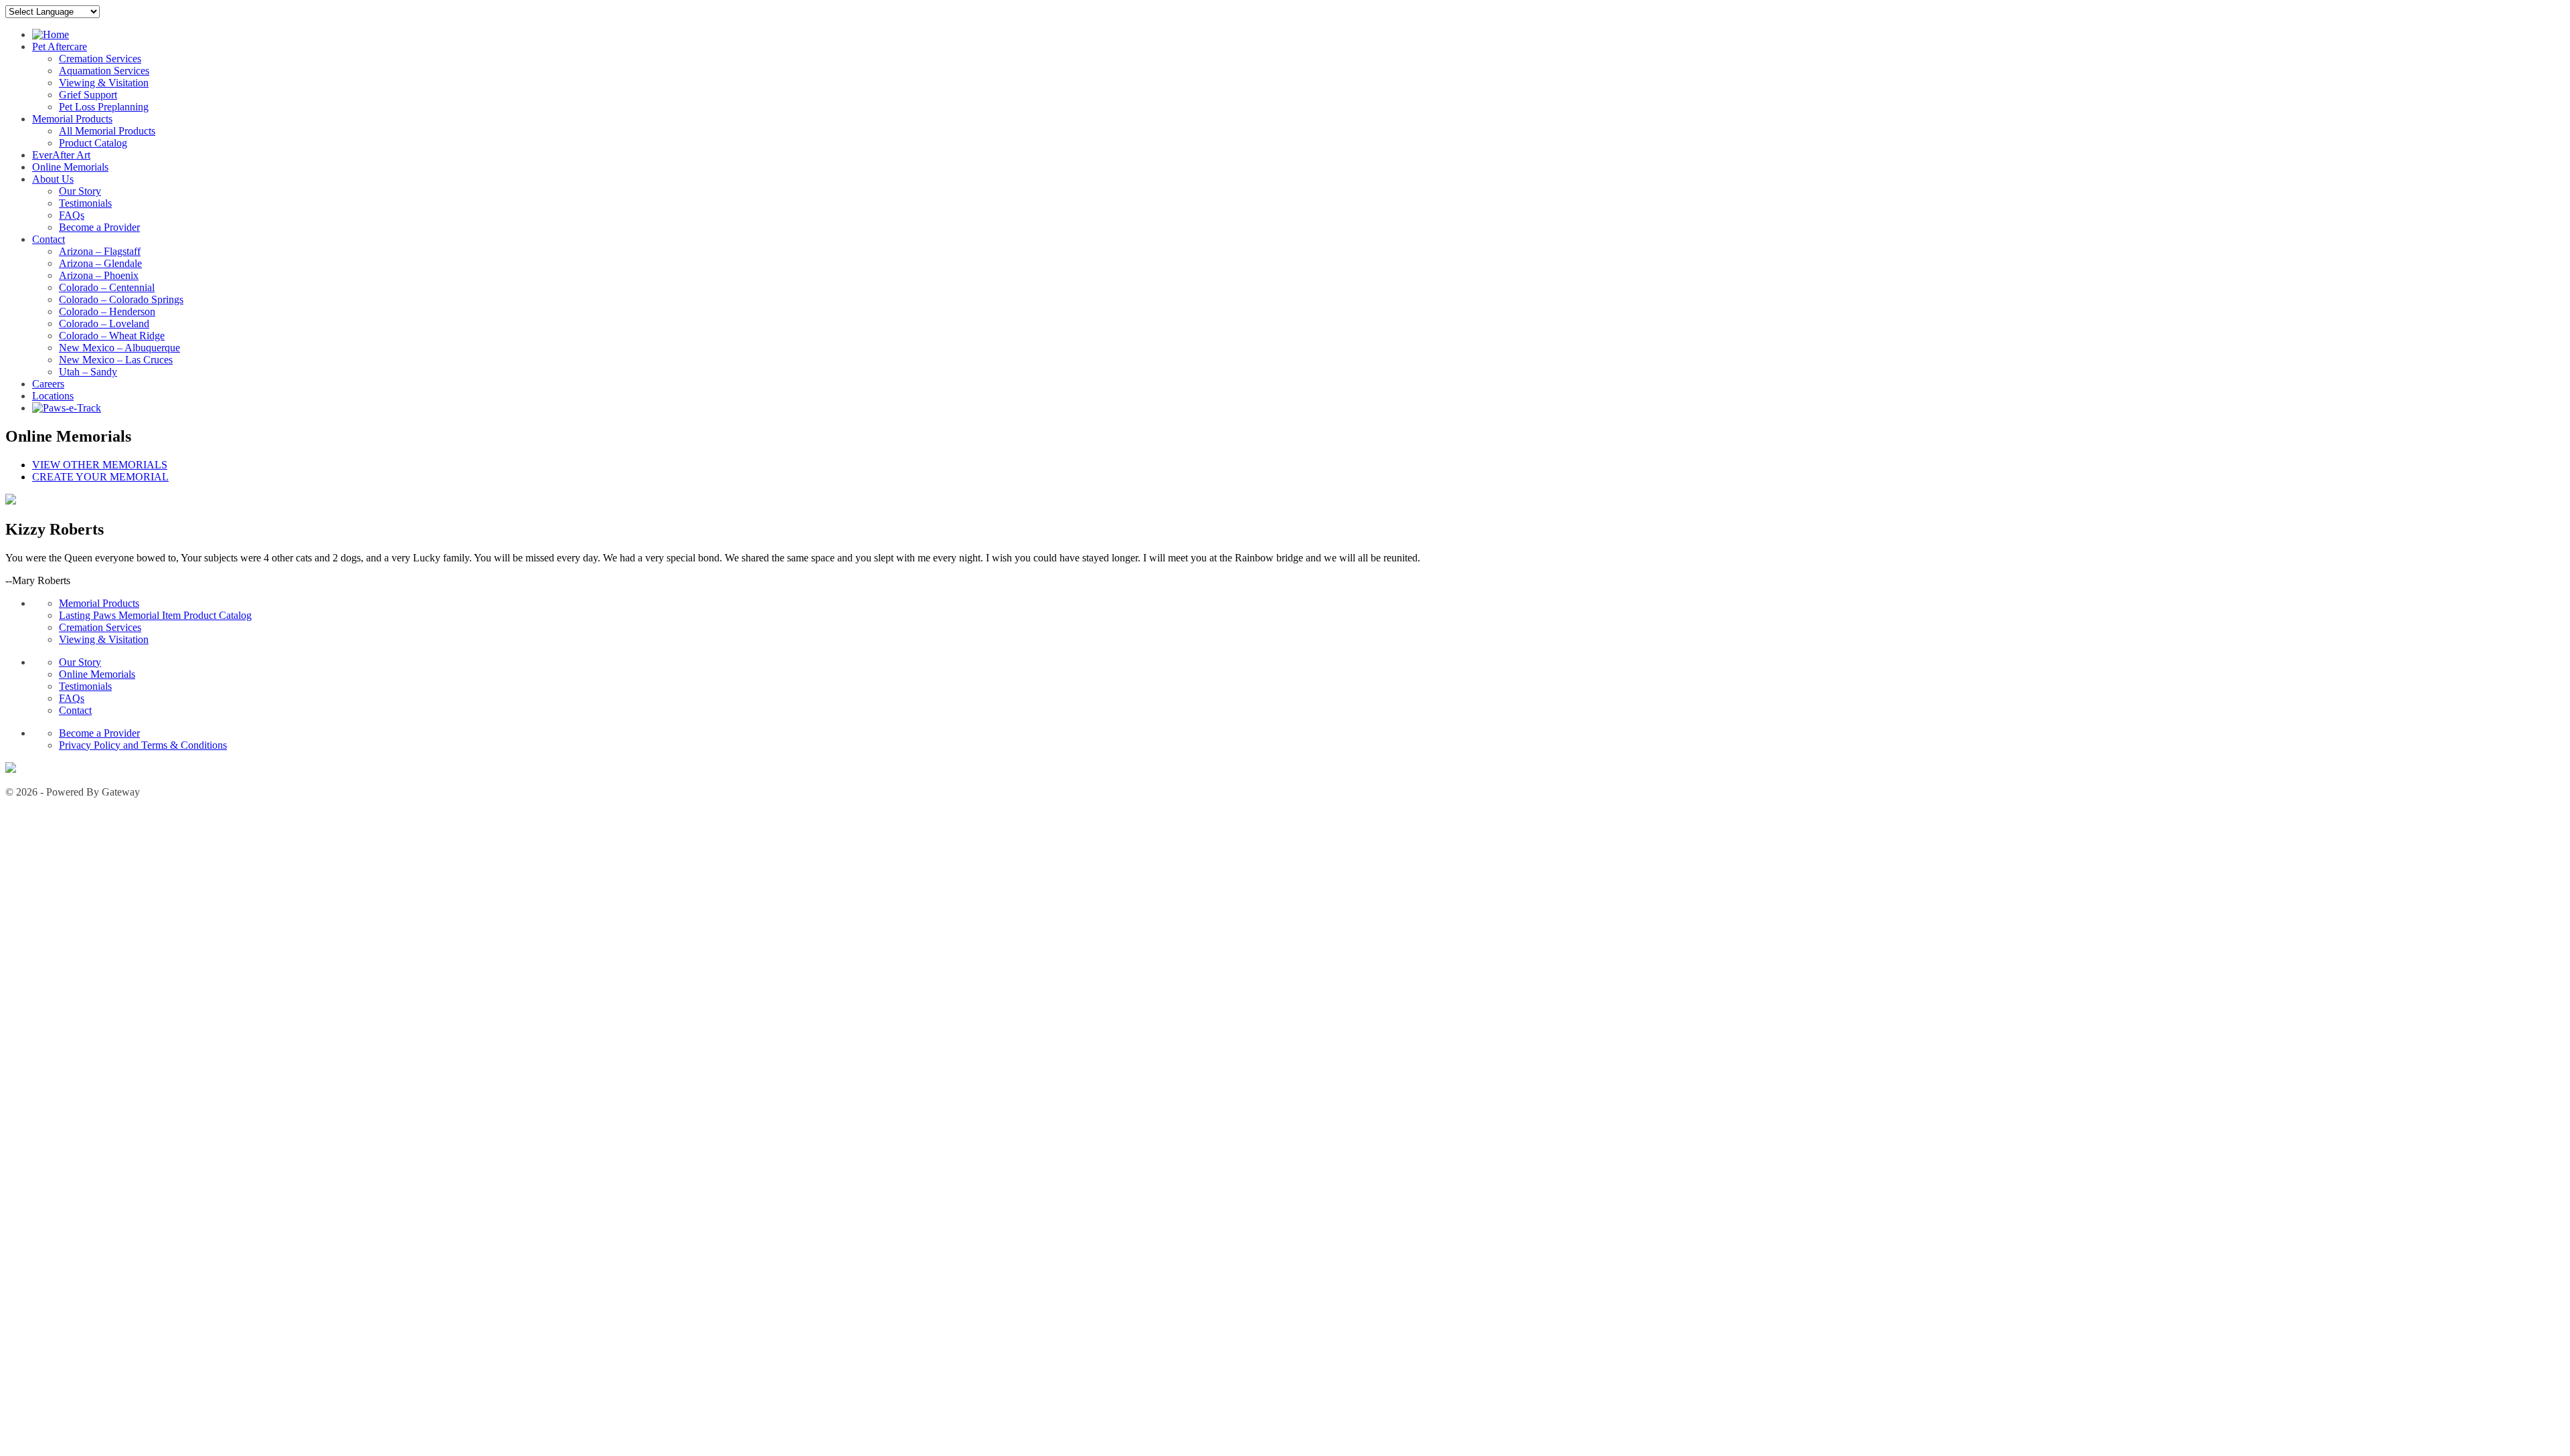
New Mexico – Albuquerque (119, 348)
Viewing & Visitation (104, 83)
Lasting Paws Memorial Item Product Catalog (155, 615)
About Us (53, 179)
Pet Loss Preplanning (104, 107)
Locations (53, 396)
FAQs (72, 215)
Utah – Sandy (88, 372)
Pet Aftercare (60, 47)
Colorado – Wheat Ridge (112, 336)
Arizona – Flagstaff (100, 251)
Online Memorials (70, 167)
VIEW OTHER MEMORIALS (100, 465)
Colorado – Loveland (104, 324)
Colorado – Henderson (107, 311)
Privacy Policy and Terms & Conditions (143, 745)
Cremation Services (100, 59)
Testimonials (85, 203)
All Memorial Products (107, 131)
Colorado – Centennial (107, 287)
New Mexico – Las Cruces (116, 360)
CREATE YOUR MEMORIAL (100, 477)
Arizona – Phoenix (99, 275)
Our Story (80, 191)
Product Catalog (93, 143)
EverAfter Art (61, 155)
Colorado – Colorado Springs (121, 299)
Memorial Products (72, 119)
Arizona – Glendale (100, 263)
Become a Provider (99, 227)
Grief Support (88, 95)
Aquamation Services (104, 71)
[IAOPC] (11, 769)
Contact (49, 239)
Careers (48, 384)
